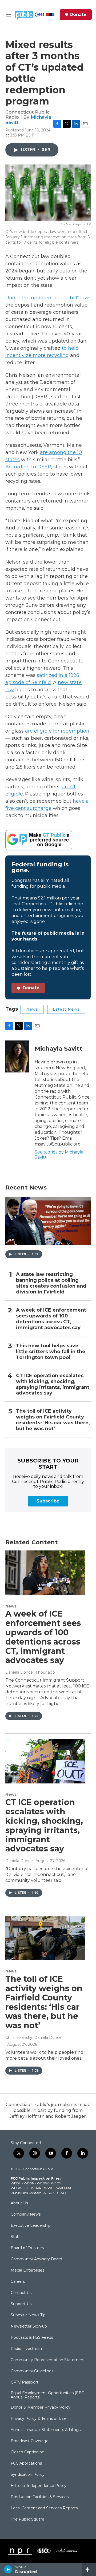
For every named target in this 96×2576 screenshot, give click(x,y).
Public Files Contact (26, 2193)
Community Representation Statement (48, 2360)
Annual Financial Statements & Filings (46, 2430)
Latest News (66, 1009)
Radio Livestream (27, 2349)
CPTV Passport (25, 2382)
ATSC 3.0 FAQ (55, 2193)
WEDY (56, 2183)
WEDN (29, 2183)
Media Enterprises (27, 2270)
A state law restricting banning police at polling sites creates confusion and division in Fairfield (51, 1283)
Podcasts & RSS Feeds (32, 2338)
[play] (8, 2569)
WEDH (16, 2183)
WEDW (43, 2183)
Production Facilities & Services (40, 2497)
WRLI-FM (64, 2188)
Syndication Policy (28, 2475)
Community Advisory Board (36, 2259)
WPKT (49, 2188)
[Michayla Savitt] (17, 1056)
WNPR (36, 2188)
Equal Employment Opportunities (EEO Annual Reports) (48, 2395)
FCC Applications (26, 2464)
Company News (26, 2215)
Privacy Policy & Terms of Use (38, 2419)
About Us (19, 2203)
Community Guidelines (32, 2371)
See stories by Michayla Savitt (59, 1154)
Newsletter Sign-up (29, 2326)
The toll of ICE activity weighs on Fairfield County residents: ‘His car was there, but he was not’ (53, 1420)
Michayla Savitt (59, 1049)
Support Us (21, 2304)
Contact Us (21, 2293)
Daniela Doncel (19, 1672)
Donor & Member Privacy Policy (41, 2408)
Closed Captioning (28, 2452)
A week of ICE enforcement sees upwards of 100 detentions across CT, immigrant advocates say (51, 1319)
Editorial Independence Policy (39, 2486)
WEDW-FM (20, 2188)
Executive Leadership (31, 2226)
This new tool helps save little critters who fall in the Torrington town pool (51, 1352)
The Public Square (27, 2519)
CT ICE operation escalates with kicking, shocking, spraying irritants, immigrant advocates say (53, 1385)
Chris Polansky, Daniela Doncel (34, 2038)
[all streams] (89, 2569)
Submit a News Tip (28, 2315)
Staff (15, 2237)
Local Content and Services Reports (44, 2508)
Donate (78, 15)
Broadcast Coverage (30, 2441)
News (32, 1009)
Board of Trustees (27, 2248)
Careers (18, 2282)
